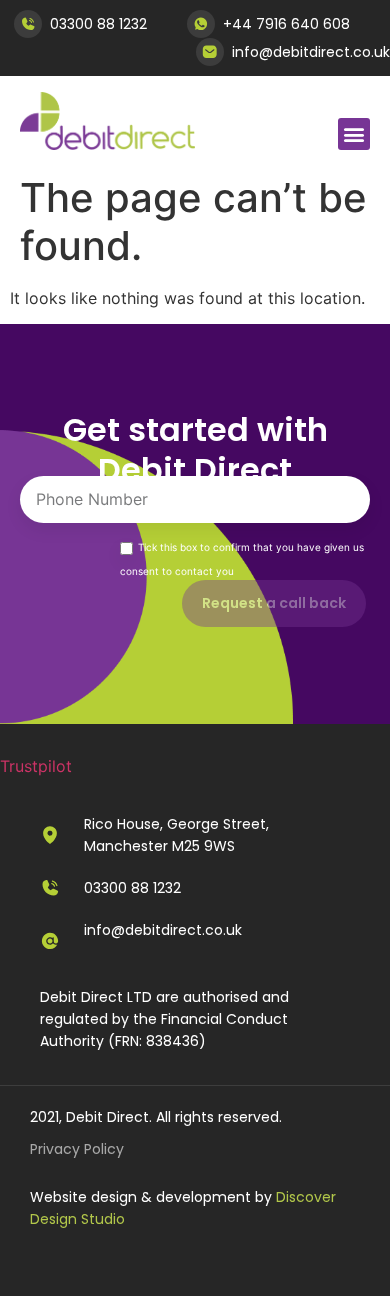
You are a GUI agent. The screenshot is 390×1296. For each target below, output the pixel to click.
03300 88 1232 (98, 24)
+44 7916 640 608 (286, 24)
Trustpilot (36, 766)
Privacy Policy (77, 1149)
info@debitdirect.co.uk (311, 52)
